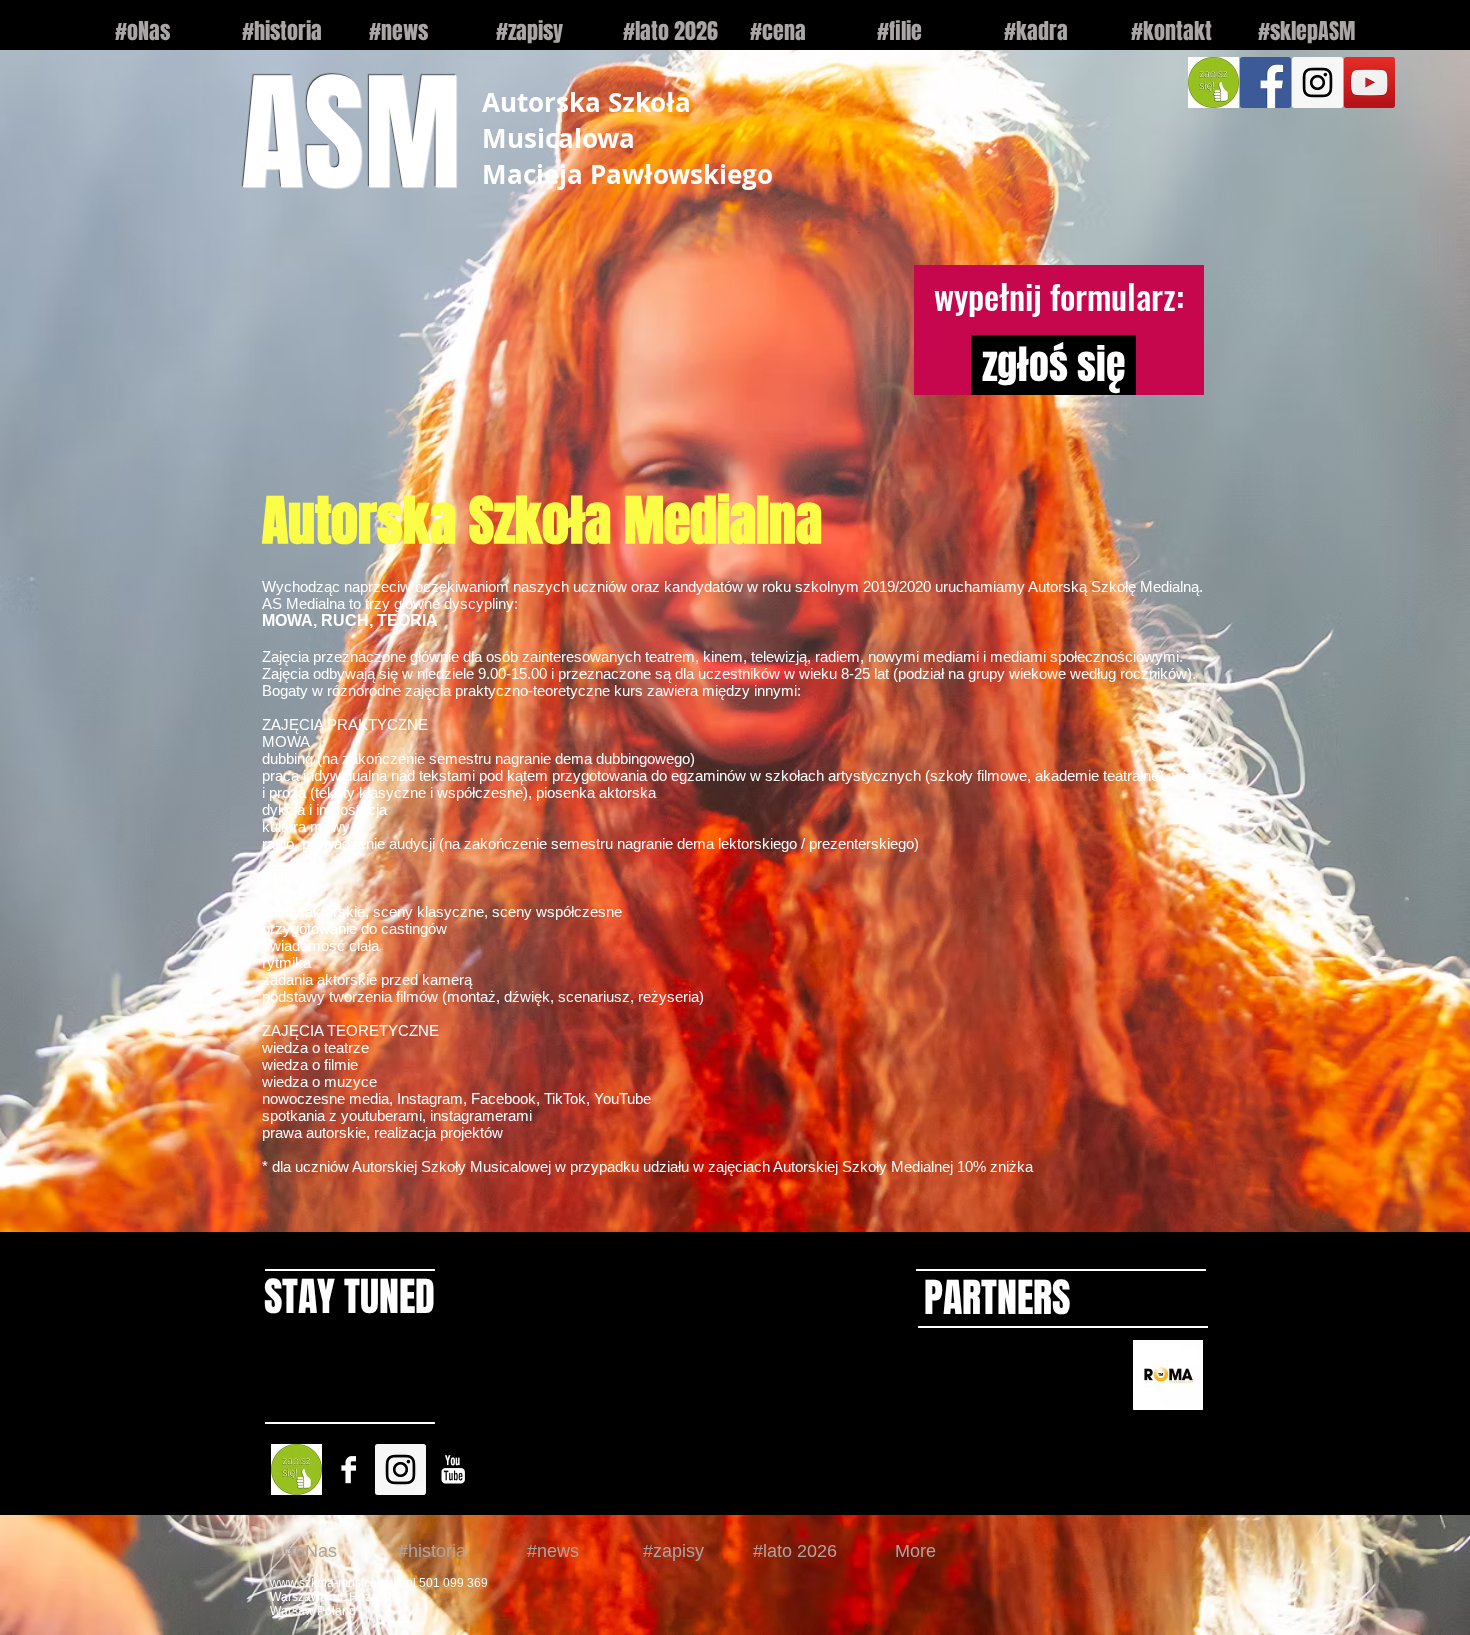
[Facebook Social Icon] (1265, 82)
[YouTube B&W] (452, 1469)
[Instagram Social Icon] (1317, 82)
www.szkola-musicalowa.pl (343, 1583)
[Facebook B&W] (348, 1469)
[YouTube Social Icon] (1369, 82)
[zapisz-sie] (1213, 82)
